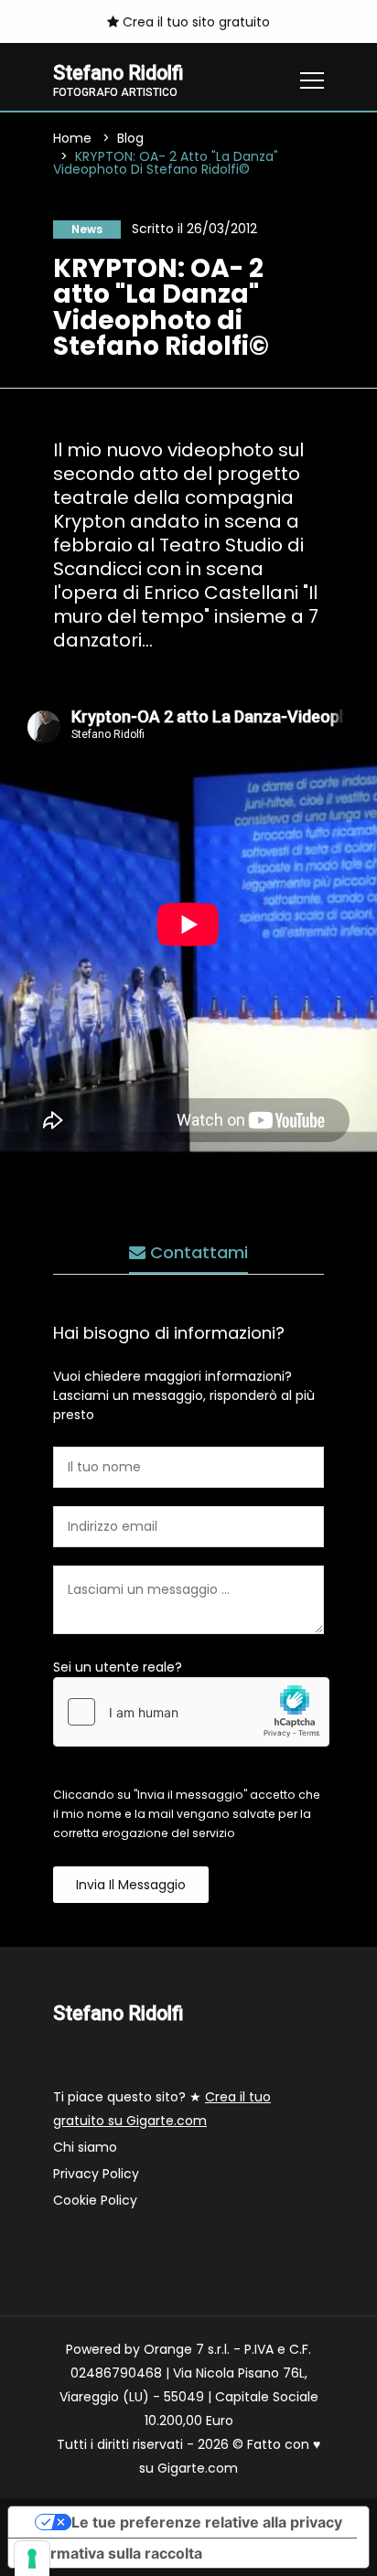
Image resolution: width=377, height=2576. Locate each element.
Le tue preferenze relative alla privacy (207, 2522)
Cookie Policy (95, 2200)
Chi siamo (85, 2147)
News (87, 229)
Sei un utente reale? (118, 1667)
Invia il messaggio (131, 1885)
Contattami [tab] (197, 1252)
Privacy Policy (96, 2174)
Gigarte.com (198, 2468)
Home (72, 138)
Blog (130, 138)
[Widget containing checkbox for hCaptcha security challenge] (191, 1712)
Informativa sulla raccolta (113, 2553)
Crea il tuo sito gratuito (194, 22)
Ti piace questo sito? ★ (162, 2109)
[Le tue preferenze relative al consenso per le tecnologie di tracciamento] (32, 2559)
